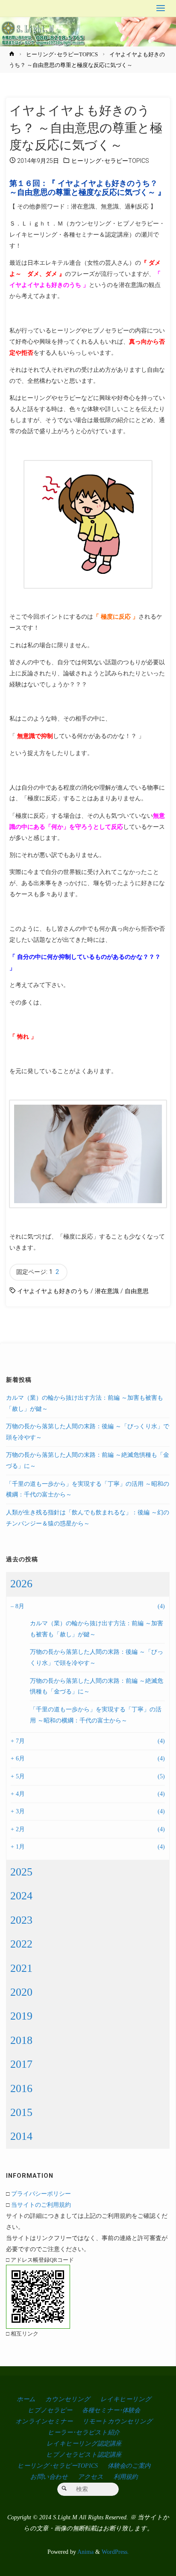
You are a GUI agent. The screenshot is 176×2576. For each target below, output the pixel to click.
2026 (21, 1584)
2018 (21, 2040)
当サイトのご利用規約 (41, 2205)
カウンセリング (68, 2399)
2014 (21, 2136)
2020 (21, 1992)
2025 (21, 1872)
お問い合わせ (49, 2477)
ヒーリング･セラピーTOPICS (62, 54)
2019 (21, 2016)
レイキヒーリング (126, 2399)
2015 (21, 2112)
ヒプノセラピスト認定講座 (84, 2454)
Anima (85, 2552)
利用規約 (126, 2477)
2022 (21, 1944)
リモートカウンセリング (117, 2421)
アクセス (91, 2477)
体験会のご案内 (129, 2466)
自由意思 (137, 1291)
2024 (21, 1896)
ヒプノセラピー (50, 2410)
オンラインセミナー (44, 2421)
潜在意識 (107, 1291)
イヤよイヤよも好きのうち (53, 1291)
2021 (21, 1968)
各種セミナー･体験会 (111, 2410)
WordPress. (115, 2552)
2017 (21, 2064)
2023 (21, 1920)
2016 (21, 2088)
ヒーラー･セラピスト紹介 (84, 2432)
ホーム (26, 2399)
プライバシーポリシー (41, 2194)
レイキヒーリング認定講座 (84, 2443)
